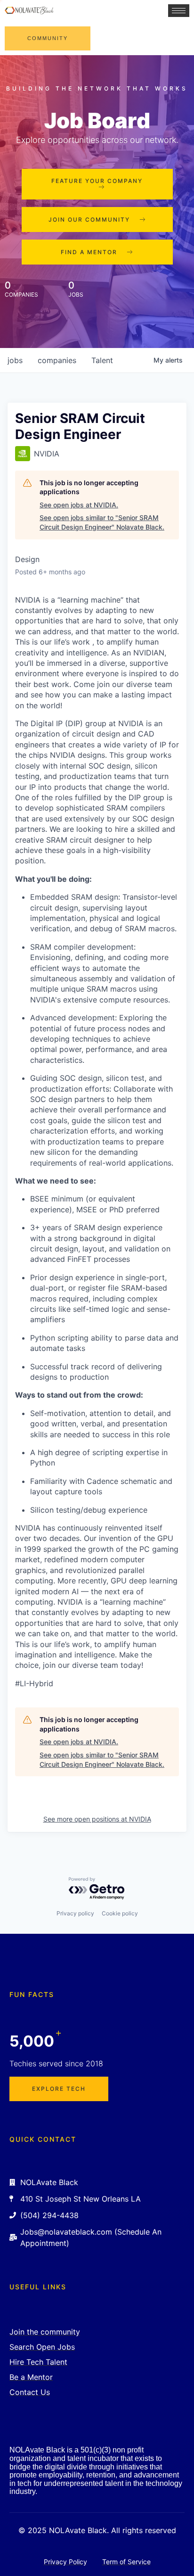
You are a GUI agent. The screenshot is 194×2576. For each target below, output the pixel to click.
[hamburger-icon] (179, 11)
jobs (15, 360)
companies (57, 360)
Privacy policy (75, 1913)
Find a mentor (89, 252)
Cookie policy (120, 1913)
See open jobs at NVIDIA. (79, 505)
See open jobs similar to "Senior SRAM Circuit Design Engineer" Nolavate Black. (102, 522)
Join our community (89, 219)
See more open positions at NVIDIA (97, 1819)
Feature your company (97, 181)
